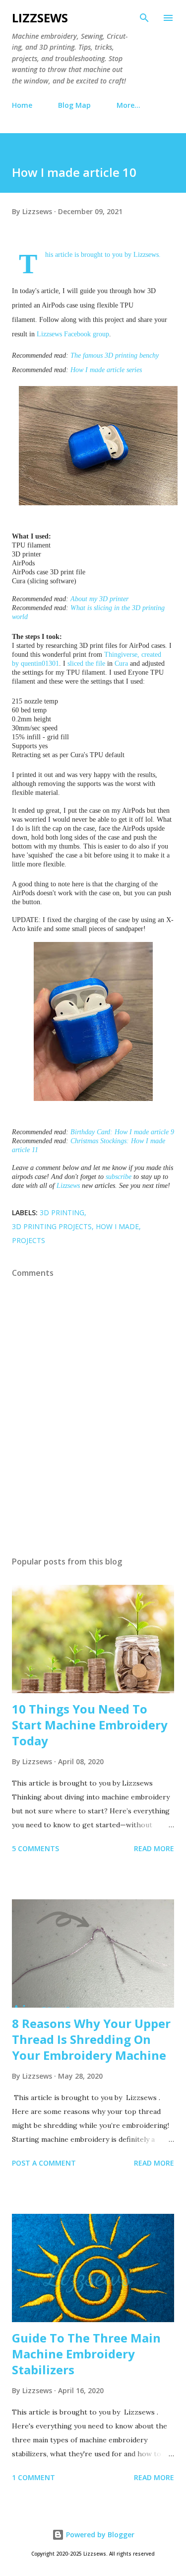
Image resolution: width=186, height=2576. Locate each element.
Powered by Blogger (99, 2535)
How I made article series (106, 370)
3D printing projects (52, 1226)
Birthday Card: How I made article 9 (122, 1132)
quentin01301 (40, 664)
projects (29, 1240)
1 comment (33, 2477)
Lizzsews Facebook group (73, 334)
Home (22, 105)
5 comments (35, 1848)
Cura (121, 664)
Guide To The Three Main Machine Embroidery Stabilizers (86, 2354)
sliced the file (86, 664)
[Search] (144, 18)
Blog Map (74, 105)
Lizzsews (40, 18)
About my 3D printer (99, 599)
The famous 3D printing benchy (115, 355)
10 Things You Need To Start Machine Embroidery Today (90, 1725)
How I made (117, 1226)
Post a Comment (44, 2163)
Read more (154, 1848)
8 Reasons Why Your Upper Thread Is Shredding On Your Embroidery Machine (91, 2039)
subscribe (119, 1177)
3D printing (62, 1212)
